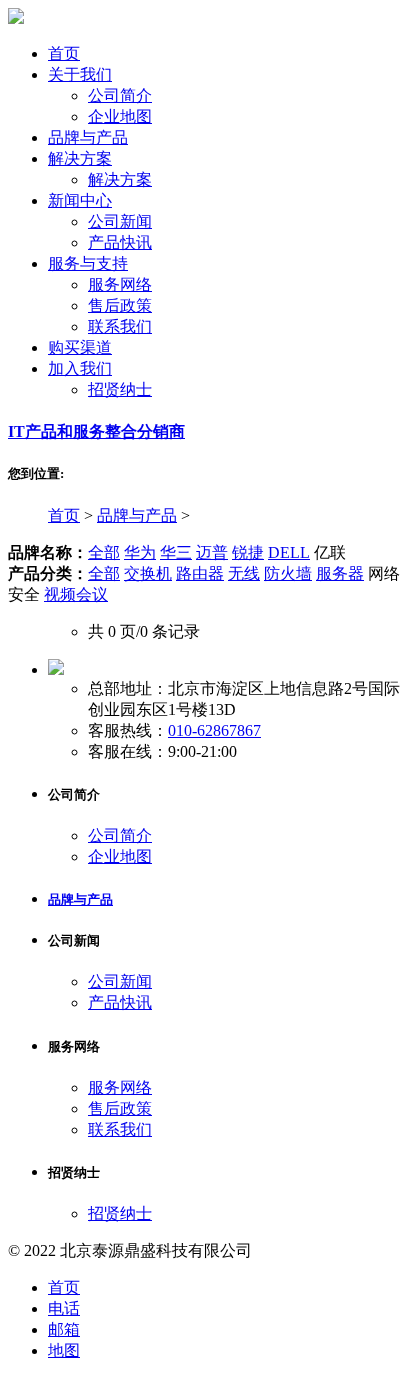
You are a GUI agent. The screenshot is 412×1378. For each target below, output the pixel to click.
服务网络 (120, 284)
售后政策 (120, 305)
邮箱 (64, 1329)
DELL (289, 552)
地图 (64, 1350)
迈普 (212, 552)
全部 (104, 552)
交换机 (148, 573)
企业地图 (120, 116)
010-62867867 (214, 730)
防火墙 (288, 573)
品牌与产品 (137, 515)
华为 (140, 552)
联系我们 (120, 326)
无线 (244, 573)
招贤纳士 (120, 389)
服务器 (340, 573)
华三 (176, 552)
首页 (64, 515)
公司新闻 (120, 221)
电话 (64, 1308)
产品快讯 (120, 242)
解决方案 (120, 179)
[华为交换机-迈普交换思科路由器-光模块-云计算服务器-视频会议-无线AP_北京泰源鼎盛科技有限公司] (16, 18)
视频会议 (76, 594)
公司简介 (120, 95)
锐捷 (248, 552)
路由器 (200, 573)
